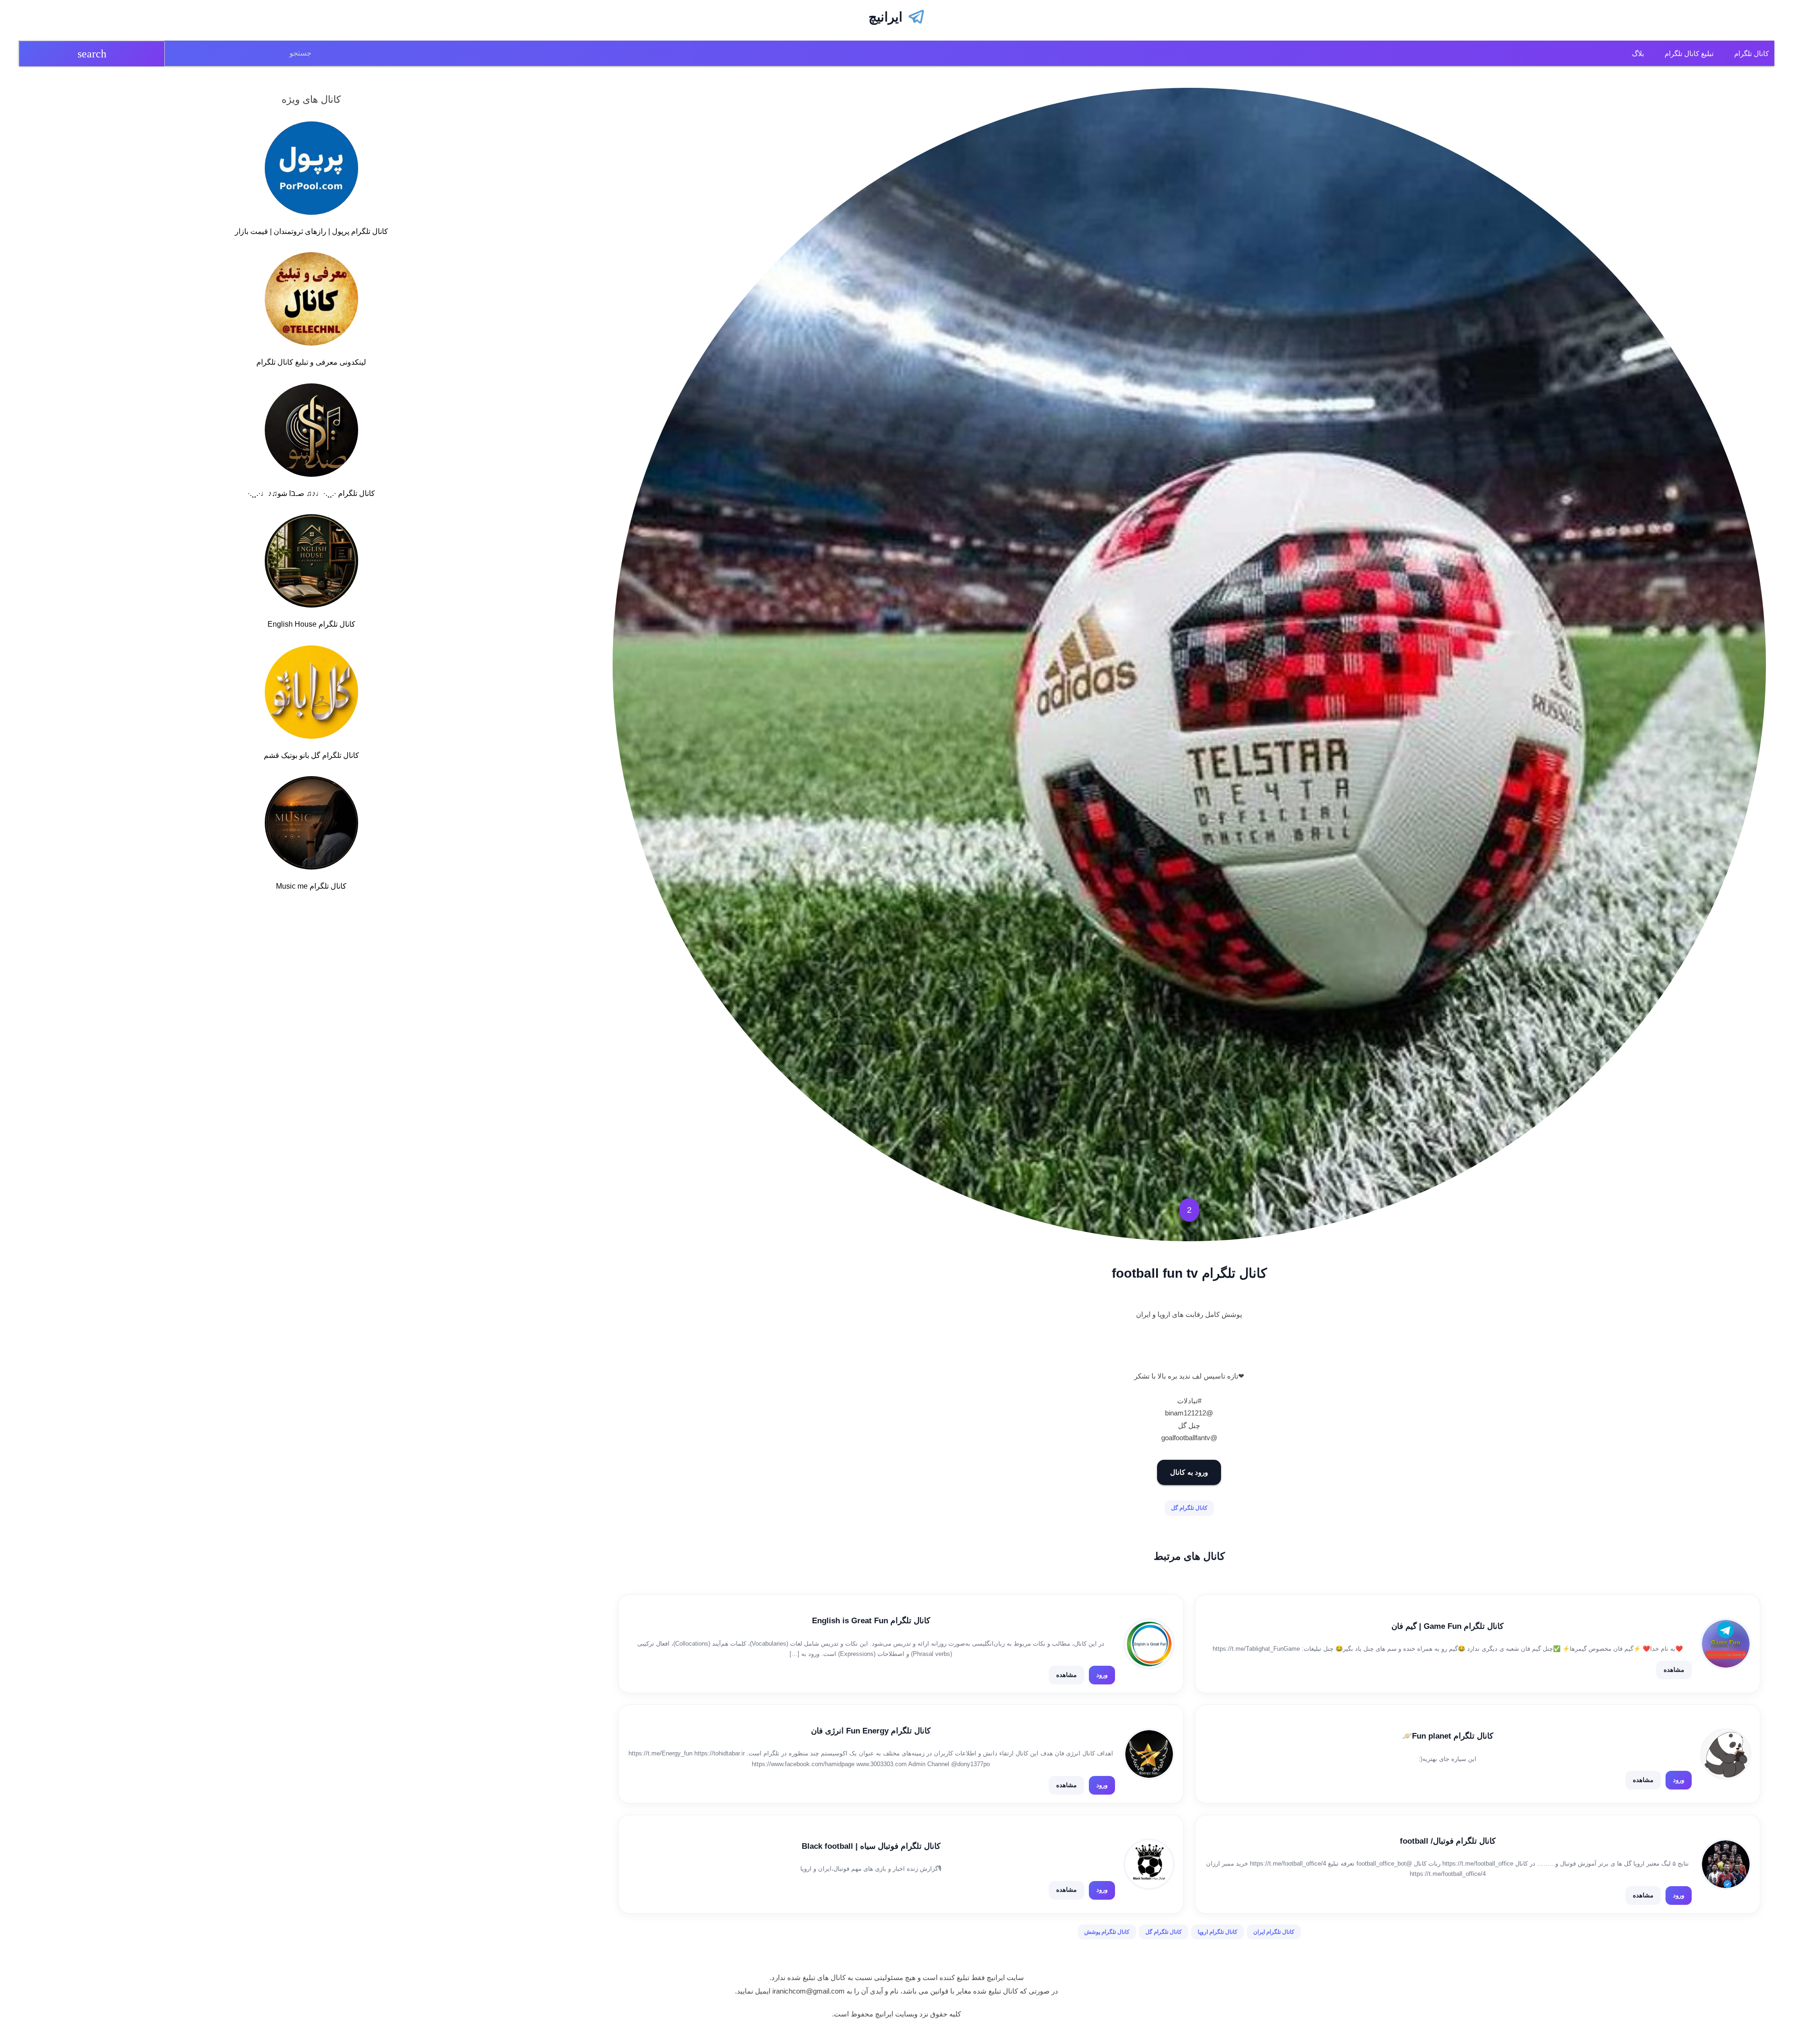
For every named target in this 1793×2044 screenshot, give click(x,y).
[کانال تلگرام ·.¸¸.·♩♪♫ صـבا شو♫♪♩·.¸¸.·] (311, 432)
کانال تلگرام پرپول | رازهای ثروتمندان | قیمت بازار (311, 231)
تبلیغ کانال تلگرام (1689, 53)
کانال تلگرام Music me (311, 886)
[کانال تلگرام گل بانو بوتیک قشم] (311, 694)
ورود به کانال (1189, 1472)
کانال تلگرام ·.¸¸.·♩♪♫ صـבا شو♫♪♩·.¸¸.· (311, 493)
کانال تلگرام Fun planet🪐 (1448, 1736)
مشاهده (1674, 1670)
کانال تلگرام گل (1189, 1508)
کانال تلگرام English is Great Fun (871, 1621)
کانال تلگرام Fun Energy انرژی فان (871, 1731)
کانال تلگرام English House (311, 624)
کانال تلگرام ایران (1274, 1932)
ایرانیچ (886, 17)
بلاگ (1638, 53)
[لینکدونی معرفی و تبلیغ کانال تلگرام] (311, 301)
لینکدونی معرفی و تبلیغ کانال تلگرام (311, 362)
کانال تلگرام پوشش (1107, 1932)
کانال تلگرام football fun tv (1189, 1273)
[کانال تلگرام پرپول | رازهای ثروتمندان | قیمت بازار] (311, 170)
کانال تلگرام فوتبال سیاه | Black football (871, 1846)
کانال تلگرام (1751, 53)
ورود (1102, 1675)
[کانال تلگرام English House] (311, 563)
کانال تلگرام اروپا (1218, 1932)
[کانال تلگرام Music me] (311, 825)
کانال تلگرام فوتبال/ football (1448, 1841)
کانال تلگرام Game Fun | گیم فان (1447, 1626)
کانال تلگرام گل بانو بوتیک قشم (311, 755)
